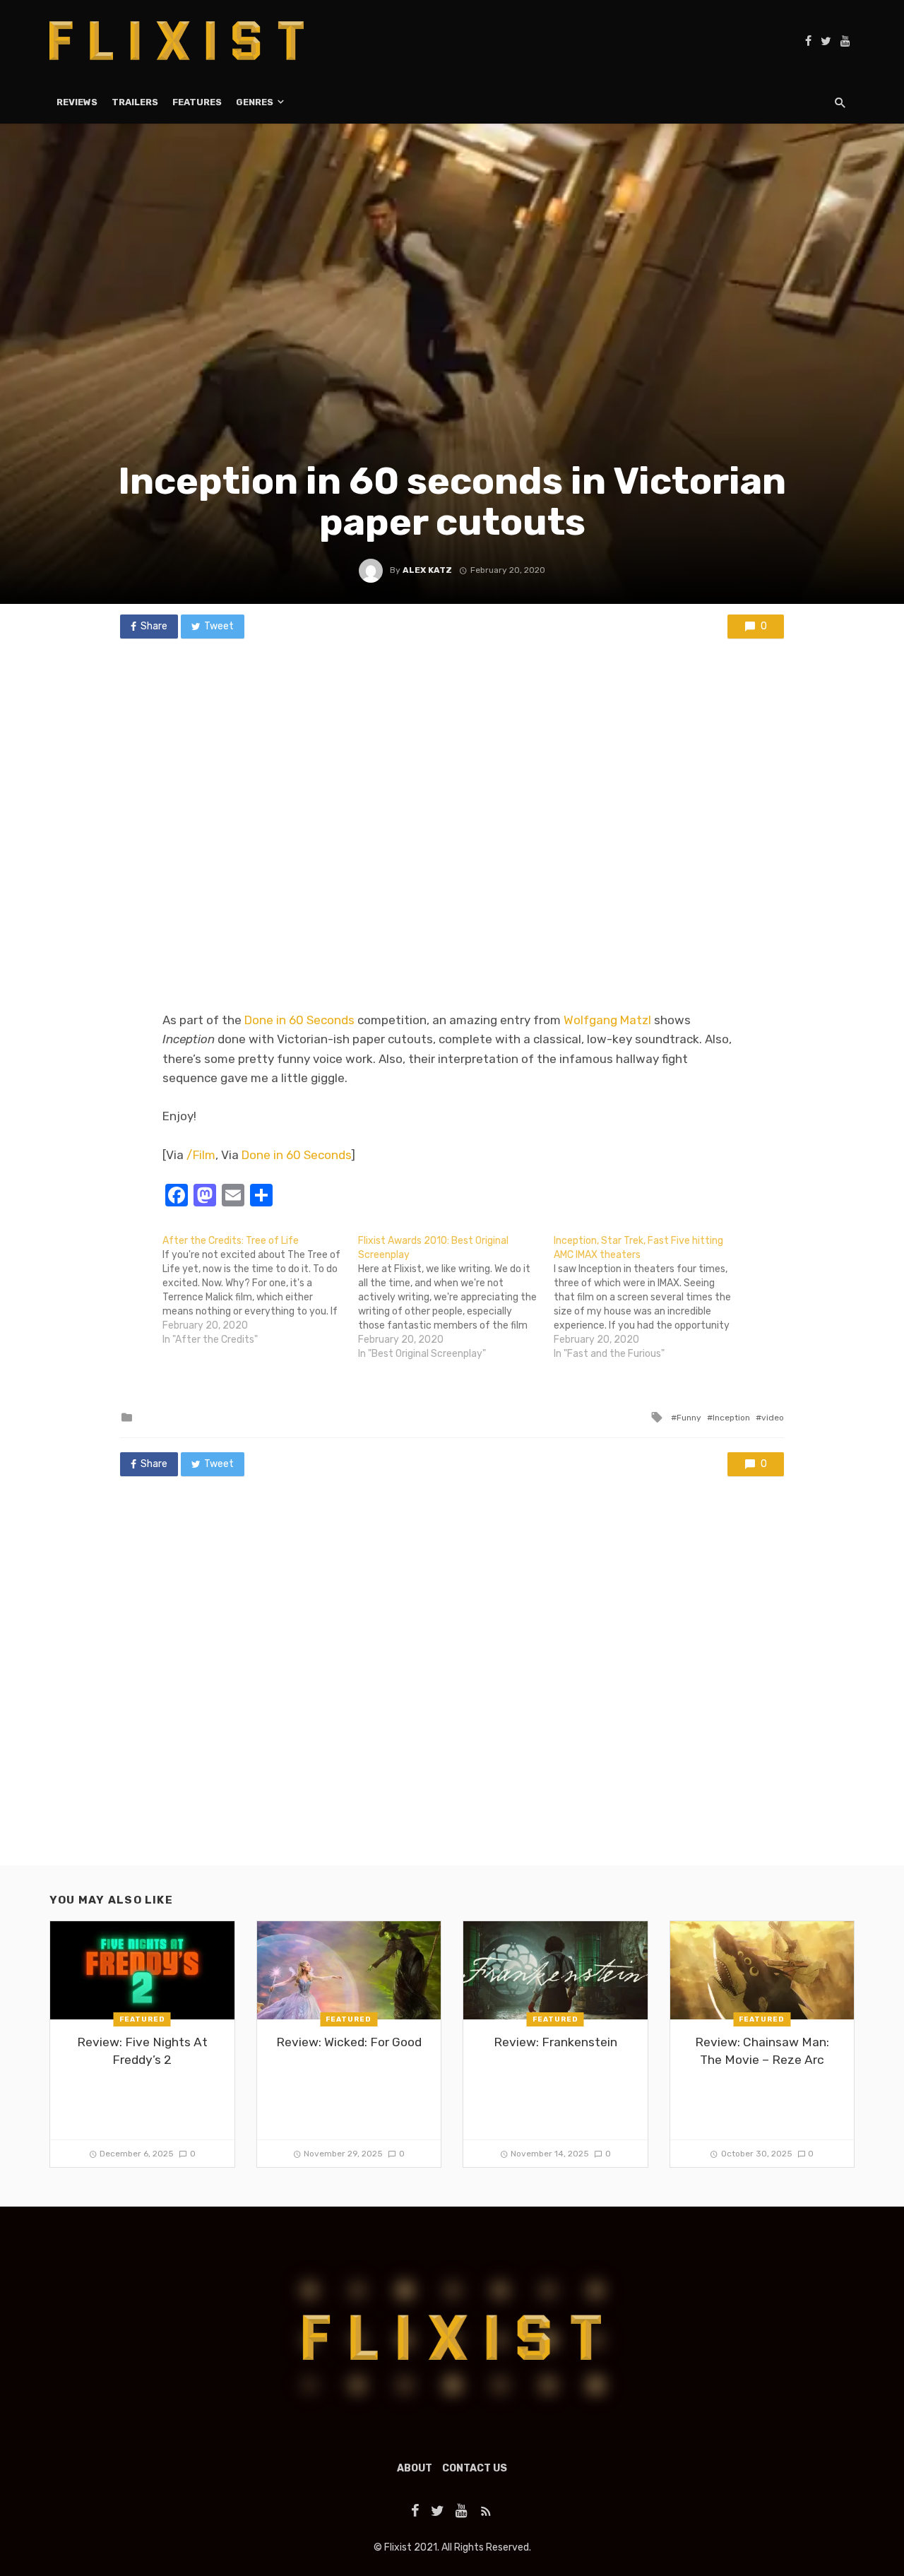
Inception (731, 1418)
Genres (255, 102)
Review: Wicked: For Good (349, 2042)
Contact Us (475, 2468)
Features (197, 102)
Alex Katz (427, 570)
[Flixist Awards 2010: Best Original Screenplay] (456, 1298)
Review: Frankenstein (555, 2042)
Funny (689, 1418)
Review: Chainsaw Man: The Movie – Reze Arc (762, 2051)
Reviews (77, 102)
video (773, 1418)
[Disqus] (452, 1685)
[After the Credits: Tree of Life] (260, 1290)
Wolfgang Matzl (607, 1020)
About (415, 2468)
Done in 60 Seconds (299, 1020)
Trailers (135, 102)
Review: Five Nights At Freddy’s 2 (142, 2051)
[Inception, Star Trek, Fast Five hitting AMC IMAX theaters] (652, 1298)
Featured (142, 2019)
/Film (201, 1155)
